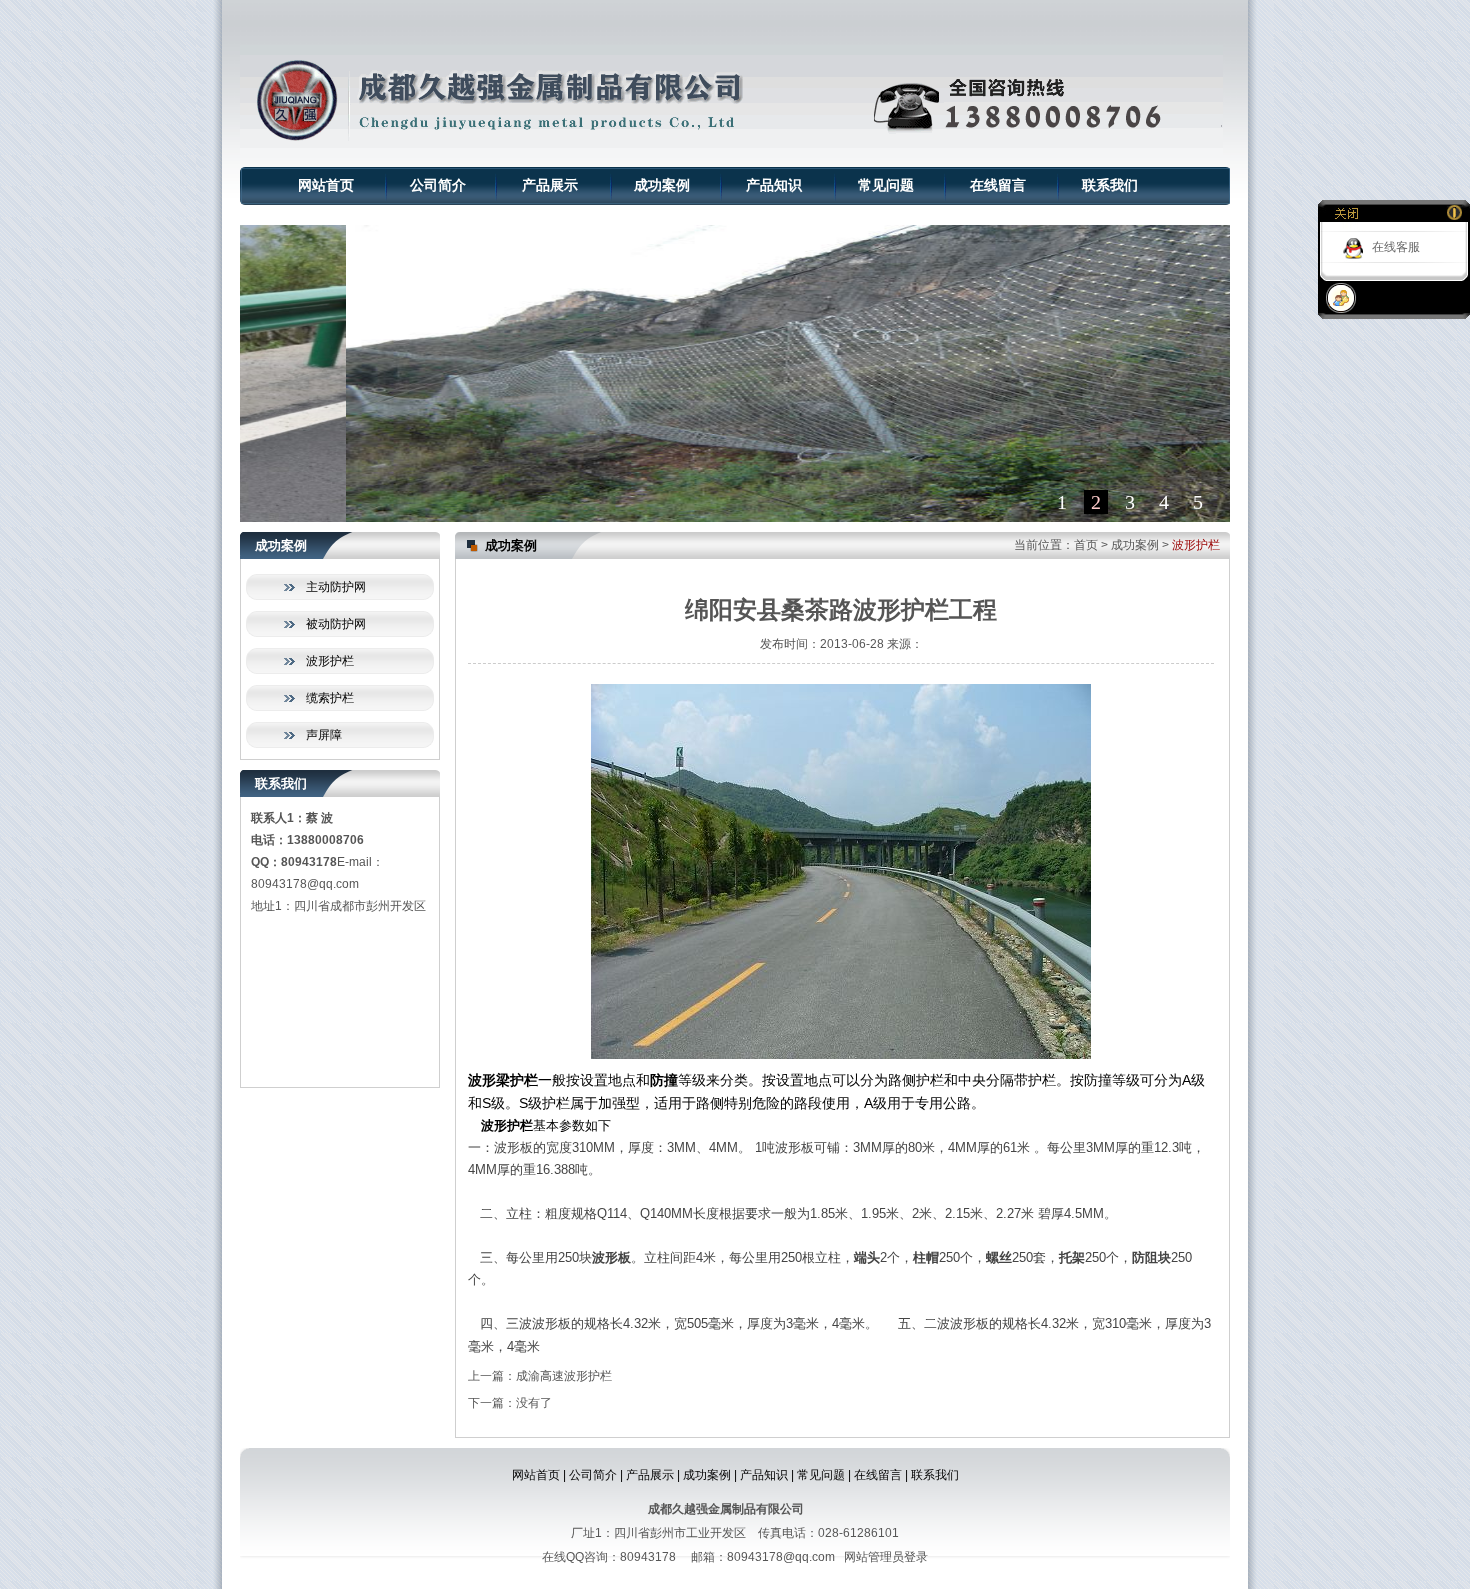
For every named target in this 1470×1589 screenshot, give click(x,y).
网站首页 (326, 185)
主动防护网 (336, 587)
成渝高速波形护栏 (564, 1376)
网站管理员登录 (886, 1557)
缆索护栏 (330, 698)
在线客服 (1396, 247)
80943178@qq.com (305, 884)
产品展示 (550, 185)
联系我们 (1110, 185)
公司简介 (438, 185)
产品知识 (774, 185)
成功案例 (662, 185)
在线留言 (998, 185)
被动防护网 (336, 624)
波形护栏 (330, 661)
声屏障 (324, 735)
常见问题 (886, 185)
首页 (1086, 545)
